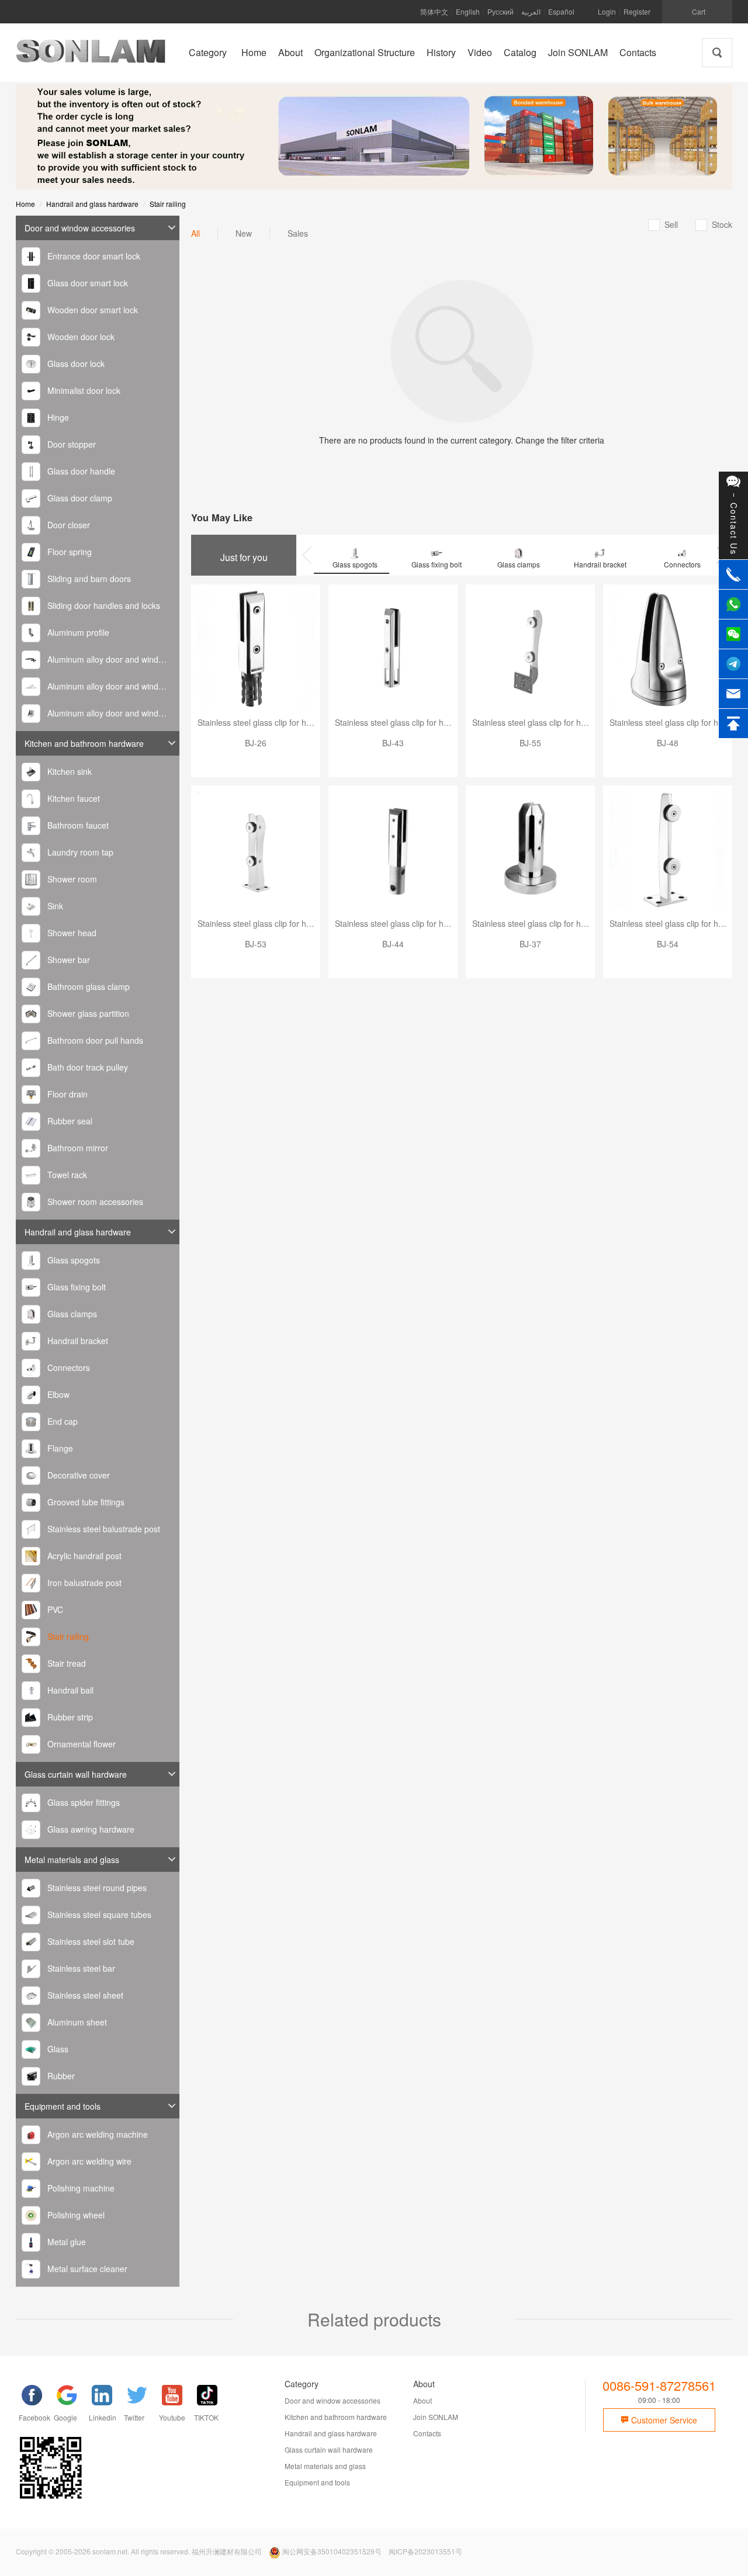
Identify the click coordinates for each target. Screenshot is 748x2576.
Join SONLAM (436, 2417)
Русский (501, 11)
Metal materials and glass (72, 1860)
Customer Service (663, 2420)
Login (607, 11)
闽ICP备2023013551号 (425, 2551)
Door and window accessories (80, 228)
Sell (664, 224)
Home (25, 204)
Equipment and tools (63, 2106)
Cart (699, 11)
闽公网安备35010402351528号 (332, 2551)
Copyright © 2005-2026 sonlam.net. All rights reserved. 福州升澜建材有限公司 (139, 2551)
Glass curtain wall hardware (76, 1774)
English (468, 11)
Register (637, 11)
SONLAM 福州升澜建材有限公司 (91, 56)
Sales (298, 233)
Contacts (427, 2433)
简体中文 (434, 11)
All (195, 233)
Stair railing (168, 204)
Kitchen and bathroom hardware (84, 743)
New (244, 233)
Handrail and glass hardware (92, 204)
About (423, 2400)
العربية (531, 11)
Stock (714, 224)
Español (561, 11)
